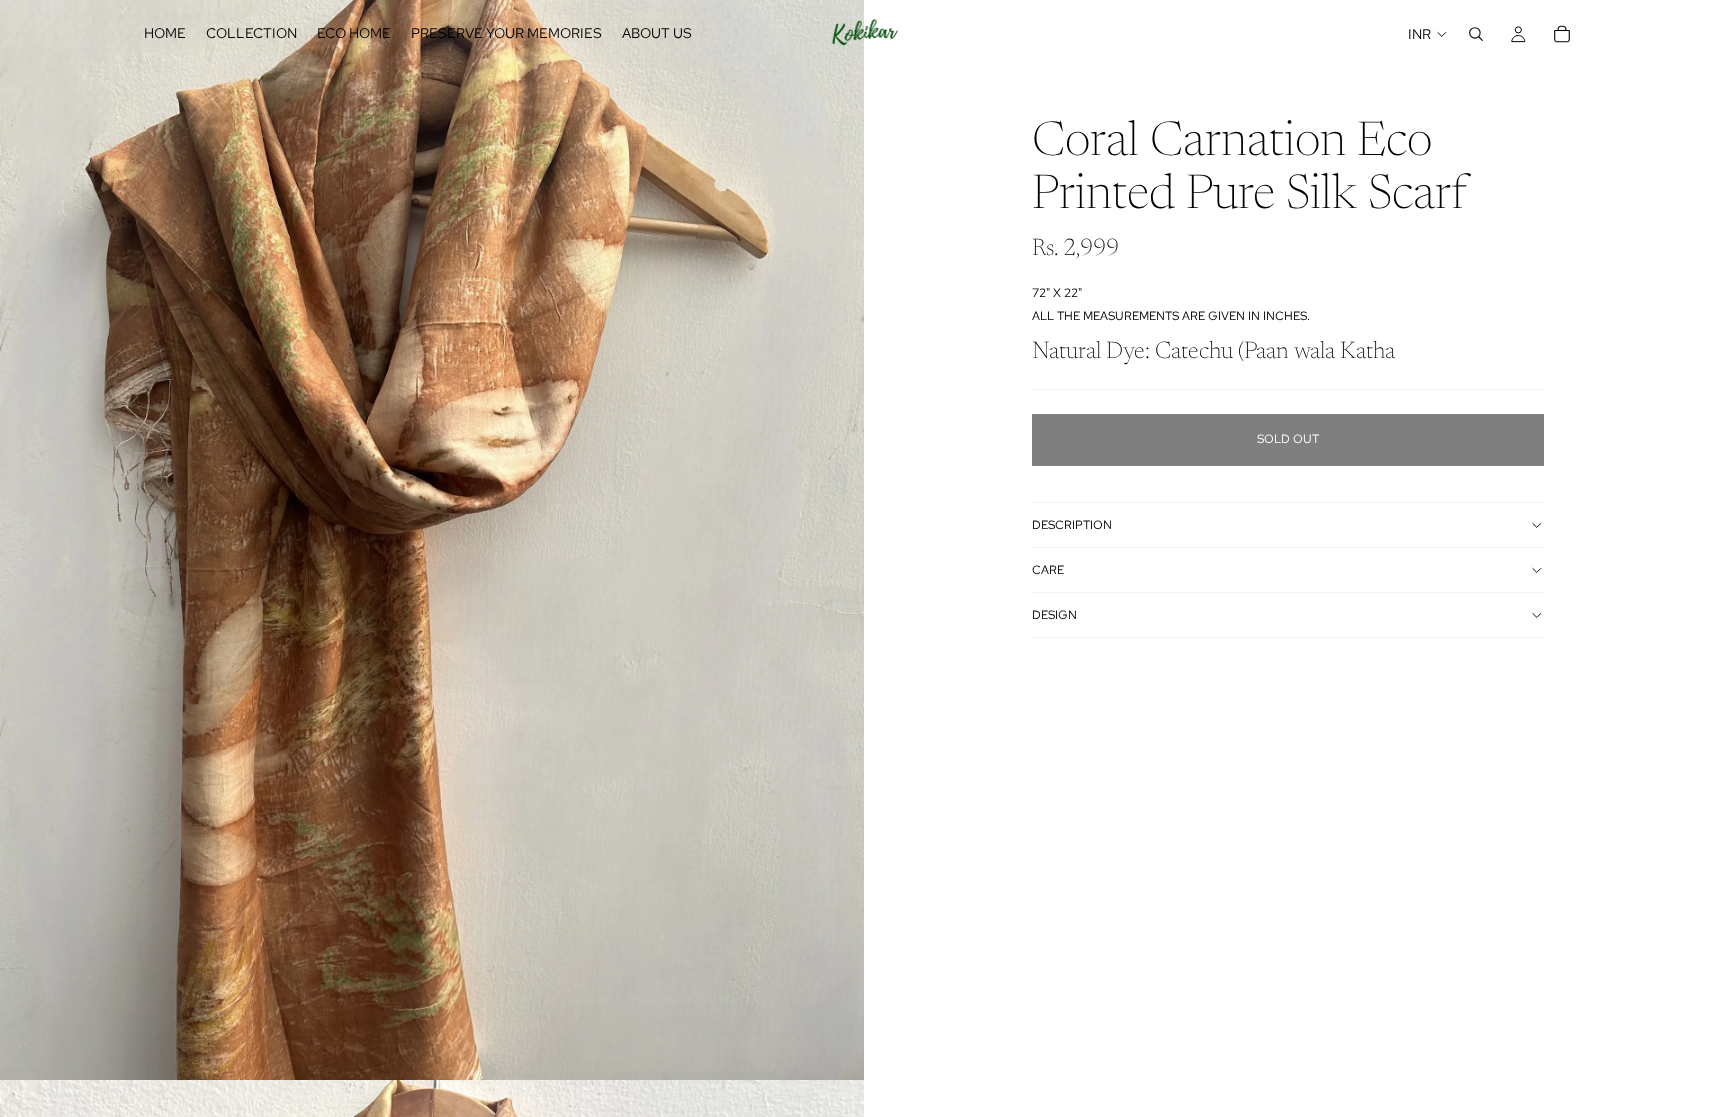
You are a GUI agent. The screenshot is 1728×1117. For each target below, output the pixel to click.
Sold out (1288, 439)
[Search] (1476, 34)
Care (1048, 570)
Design (1054, 615)
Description (1072, 525)
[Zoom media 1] (432, 540)
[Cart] (1562, 34)
